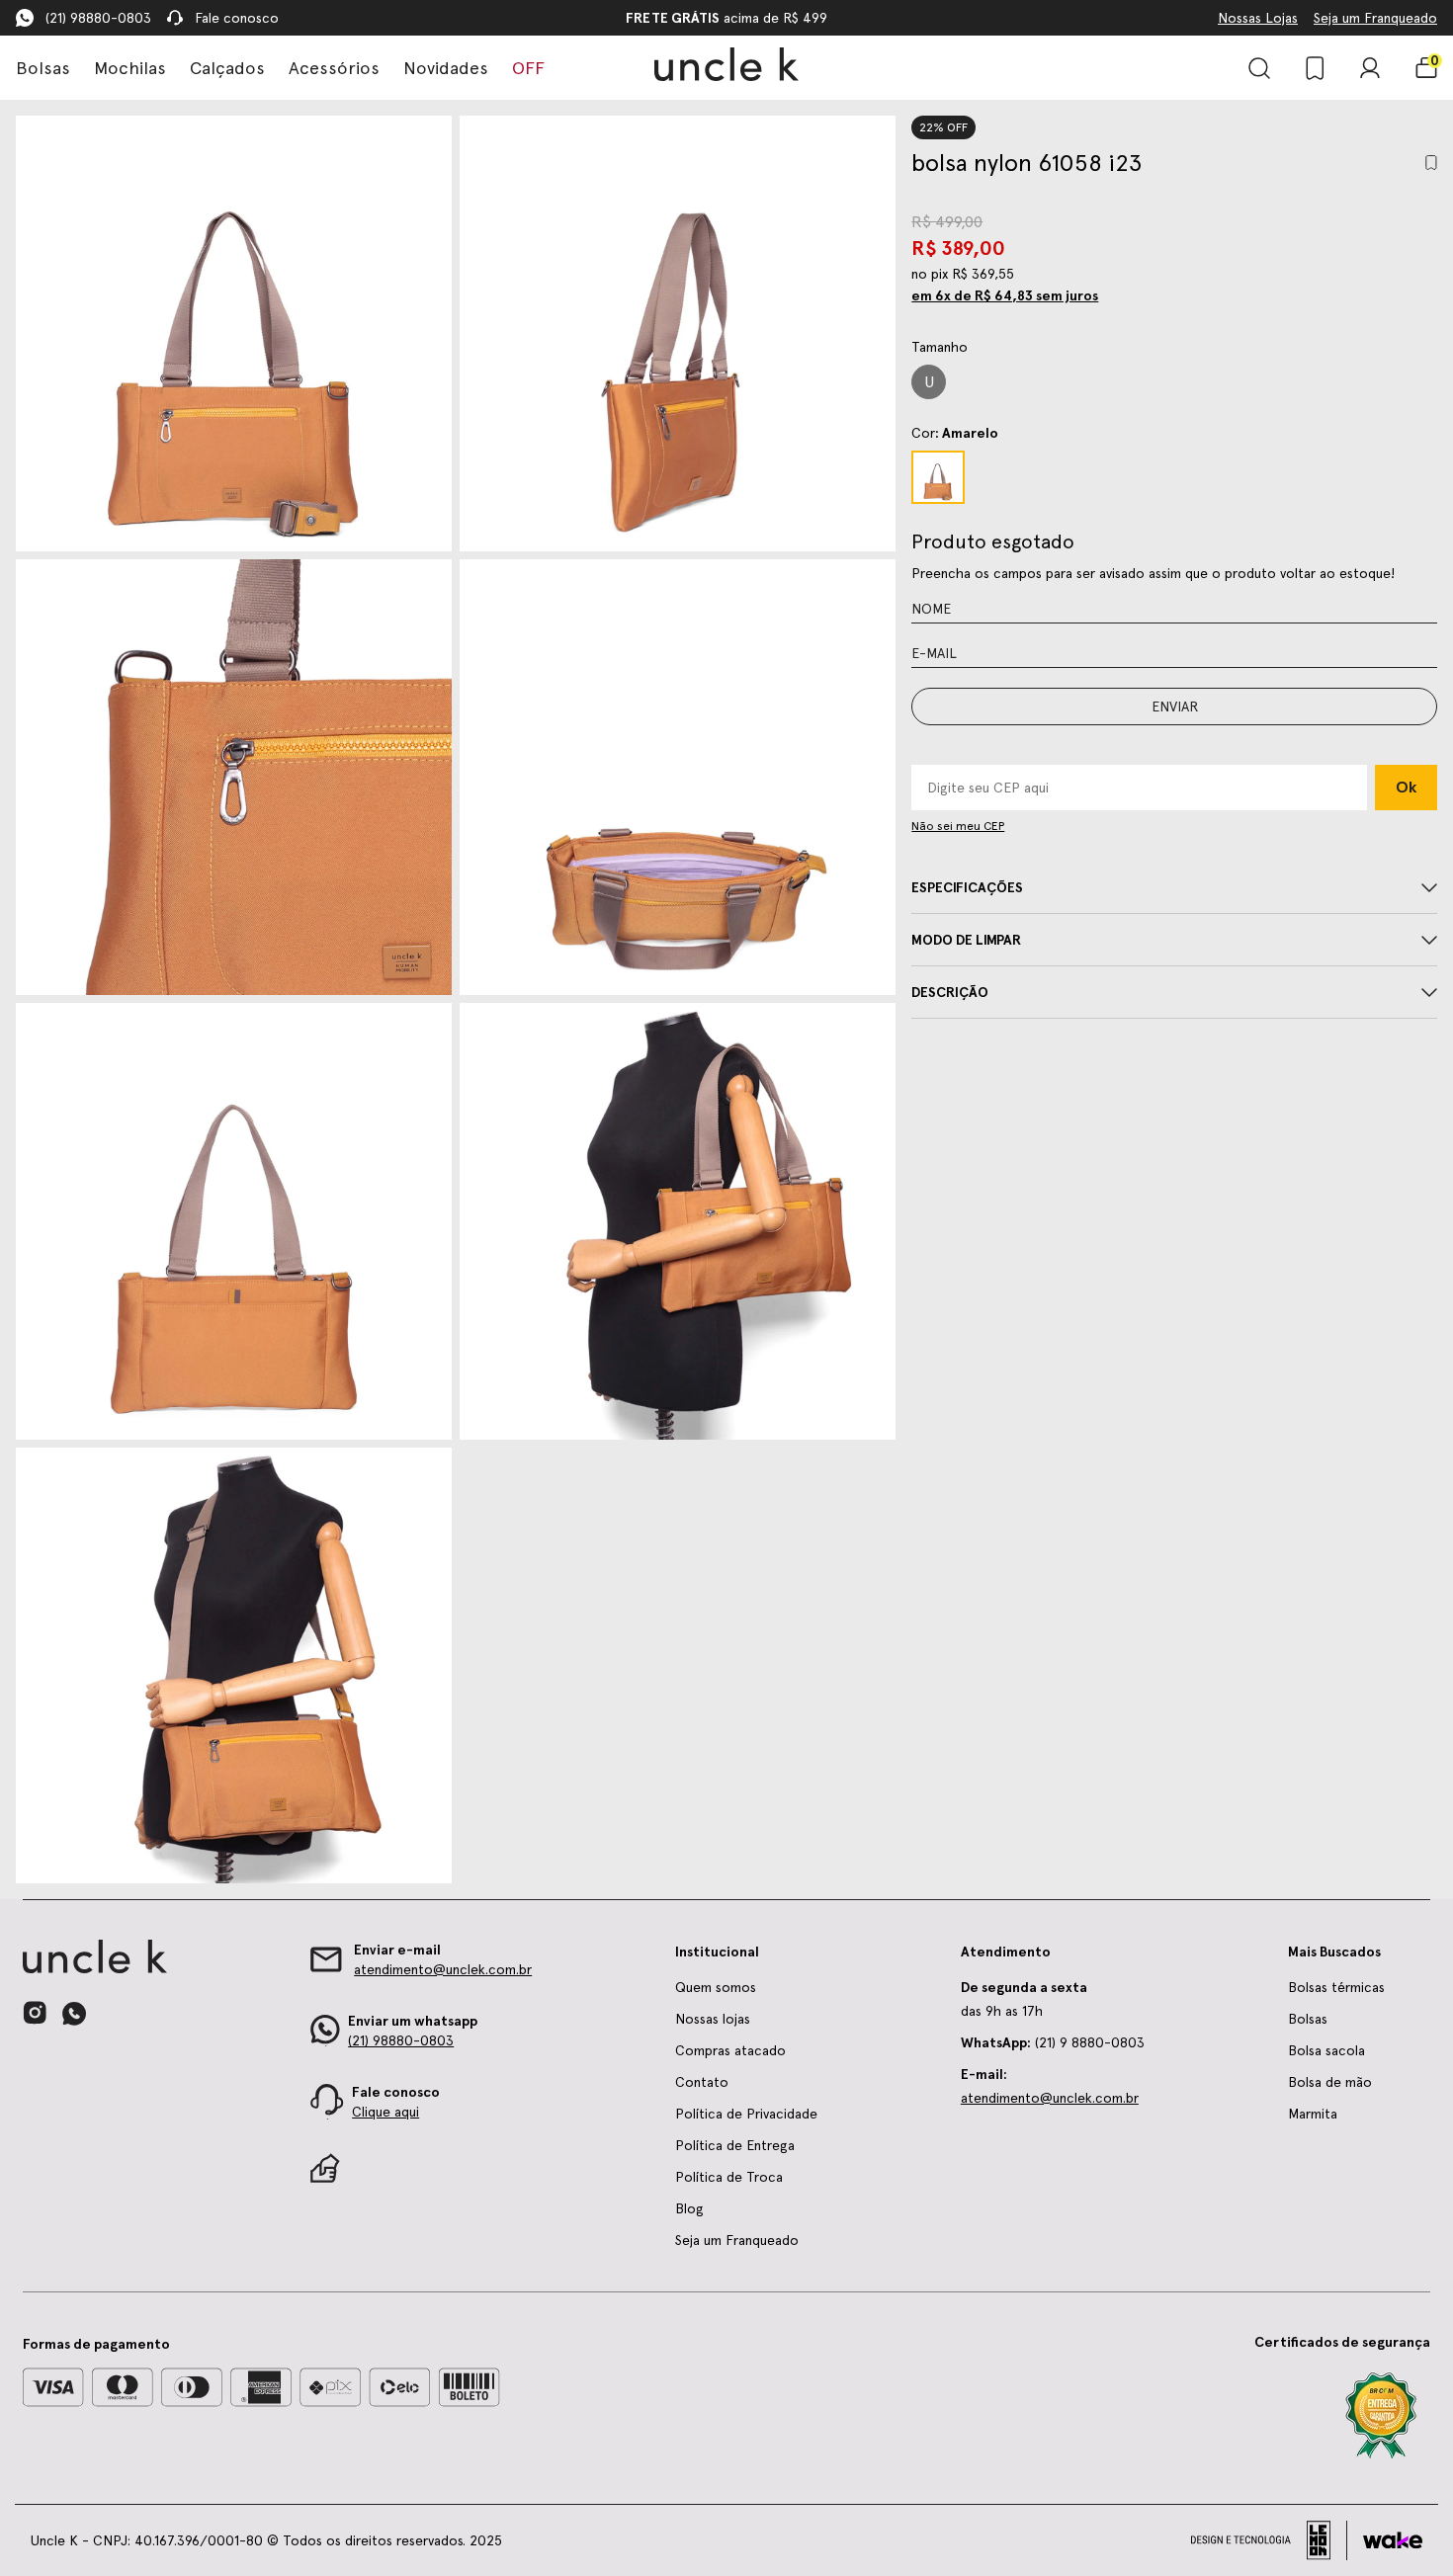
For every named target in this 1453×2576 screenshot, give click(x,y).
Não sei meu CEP (958, 826)
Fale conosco (237, 18)
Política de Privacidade (746, 2114)
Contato (702, 2082)
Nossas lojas (713, 2019)
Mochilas (130, 68)
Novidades (446, 68)
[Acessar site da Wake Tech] (1393, 2540)
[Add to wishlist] (1431, 163)
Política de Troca (729, 2177)
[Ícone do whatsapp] (74, 2013)
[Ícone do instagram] (35, 2013)
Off (528, 68)
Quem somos (716, 1987)
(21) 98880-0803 (98, 18)
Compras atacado (730, 2050)
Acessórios (334, 68)
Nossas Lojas (1258, 18)
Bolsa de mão (1330, 2082)
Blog (689, 2208)
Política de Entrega (735, 2145)
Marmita (1313, 2114)
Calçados (227, 68)
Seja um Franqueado (1375, 18)
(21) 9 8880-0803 (1053, 2042)
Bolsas (43, 68)
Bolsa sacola (1326, 2050)
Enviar (1175, 706)
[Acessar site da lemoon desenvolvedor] (1269, 2540)
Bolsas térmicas (1336, 1987)
